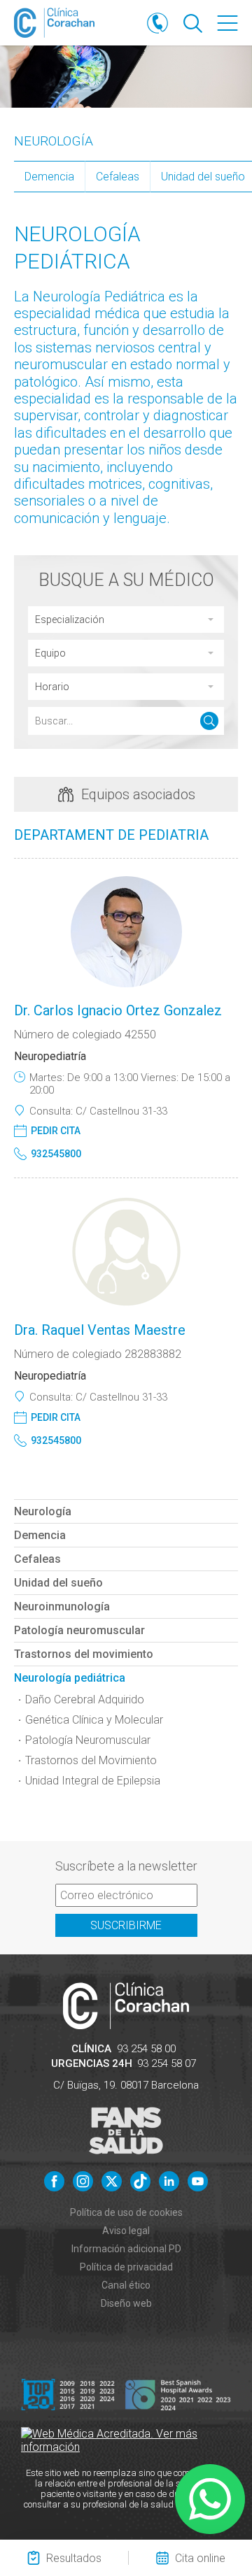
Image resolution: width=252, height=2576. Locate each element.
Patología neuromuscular (79, 1630)
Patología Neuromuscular (88, 1740)
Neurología (54, 141)
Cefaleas (118, 177)
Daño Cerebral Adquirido (85, 1700)
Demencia (49, 177)
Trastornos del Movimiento (91, 1760)
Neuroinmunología (62, 1607)
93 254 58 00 (146, 2049)
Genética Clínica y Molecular (94, 1720)
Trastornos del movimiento (84, 1654)
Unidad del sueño (58, 1583)
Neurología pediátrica (70, 1678)
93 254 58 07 (167, 2063)
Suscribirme (126, 1925)
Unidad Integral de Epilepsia (93, 1781)
